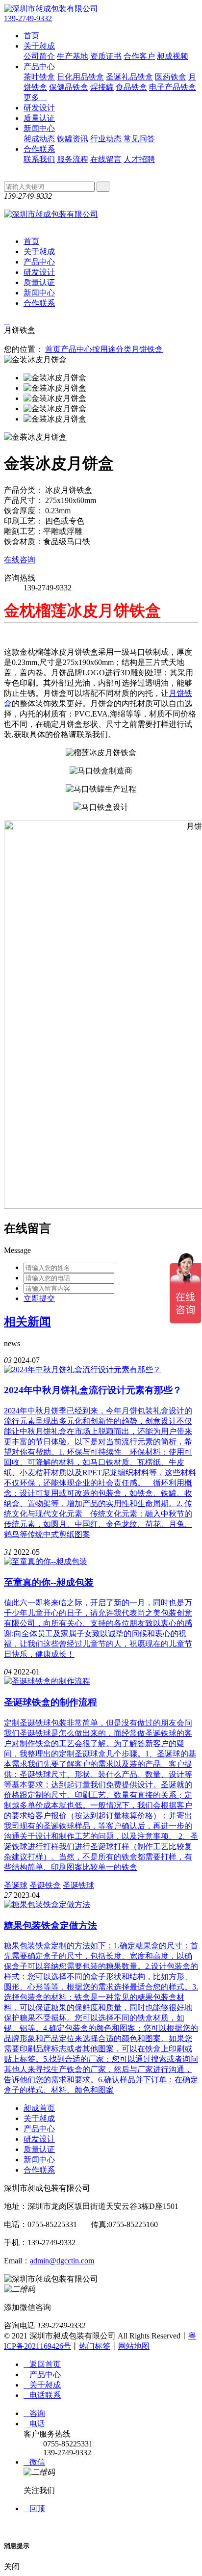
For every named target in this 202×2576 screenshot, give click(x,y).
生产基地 (73, 56)
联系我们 (39, 159)
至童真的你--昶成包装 (49, 1582)
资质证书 (106, 56)
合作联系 (39, 149)
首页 (31, 36)
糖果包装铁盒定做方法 (50, 1925)
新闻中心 (39, 128)
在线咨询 (20, 560)
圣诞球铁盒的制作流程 (50, 1702)
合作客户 (139, 56)
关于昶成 (39, 46)
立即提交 (39, 1298)
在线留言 (106, 159)
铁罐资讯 (73, 139)
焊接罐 (102, 87)
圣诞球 (16, 1885)
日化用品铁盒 (80, 77)
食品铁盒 (131, 87)
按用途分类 (112, 349)
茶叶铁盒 (39, 77)
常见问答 (139, 139)
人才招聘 (139, 159)
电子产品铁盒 (173, 87)
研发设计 (39, 108)
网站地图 (134, 2346)
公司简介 (39, 56)
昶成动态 (39, 139)
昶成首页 (39, 2108)
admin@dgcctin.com (62, 2261)
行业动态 (106, 139)
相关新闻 (27, 1322)
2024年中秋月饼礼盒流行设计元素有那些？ (93, 1390)
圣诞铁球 (78, 1885)
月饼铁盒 (147, 349)
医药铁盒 (171, 77)
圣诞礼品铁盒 (129, 77)
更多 (35, 97)
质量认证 (39, 118)
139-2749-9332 (28, 18)
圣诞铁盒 (45, 1885)
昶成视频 (173, 56)
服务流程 (73, 159)
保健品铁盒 (69, 87)
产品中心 (39, 66)
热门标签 (95, 2346)
